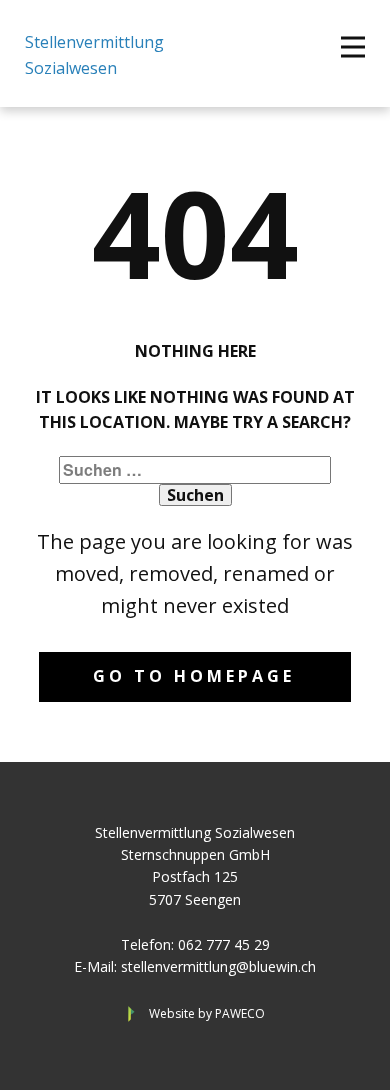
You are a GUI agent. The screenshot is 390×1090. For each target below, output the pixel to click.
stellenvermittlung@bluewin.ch (218, 966)
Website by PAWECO (207, 1013)
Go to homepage (194, 676)
